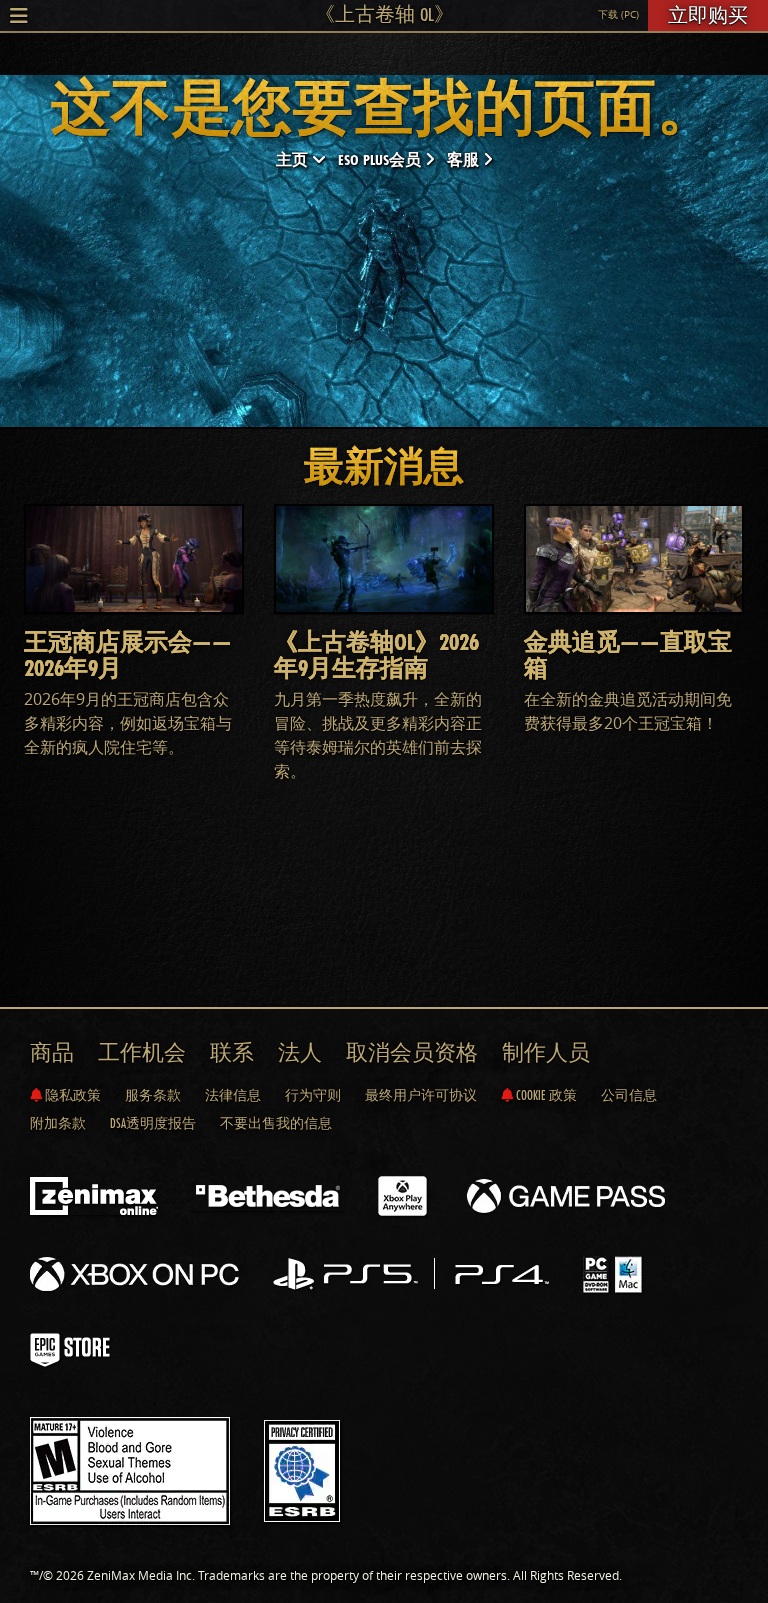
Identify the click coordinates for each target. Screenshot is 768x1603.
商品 (52, 1052)
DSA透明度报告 (153, 1123)
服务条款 (153, 1095)
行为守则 (313, 1095)
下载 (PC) (618, 14)
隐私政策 (71, 1095)
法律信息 (233, 1095)
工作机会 (142, 1052)
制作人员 (546, 1052)
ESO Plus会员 (381, 159)
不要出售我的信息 (276, 1123)
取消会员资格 (412, 1052)
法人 (300, 1052)
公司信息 (629, 1095)
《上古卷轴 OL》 (384, 14)
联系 (232, 1052)
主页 (294, 159)
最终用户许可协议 (421, 1095)
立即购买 (708, 15)
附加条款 (58, 1123)
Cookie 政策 (545, 1095)
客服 (465, 159)
